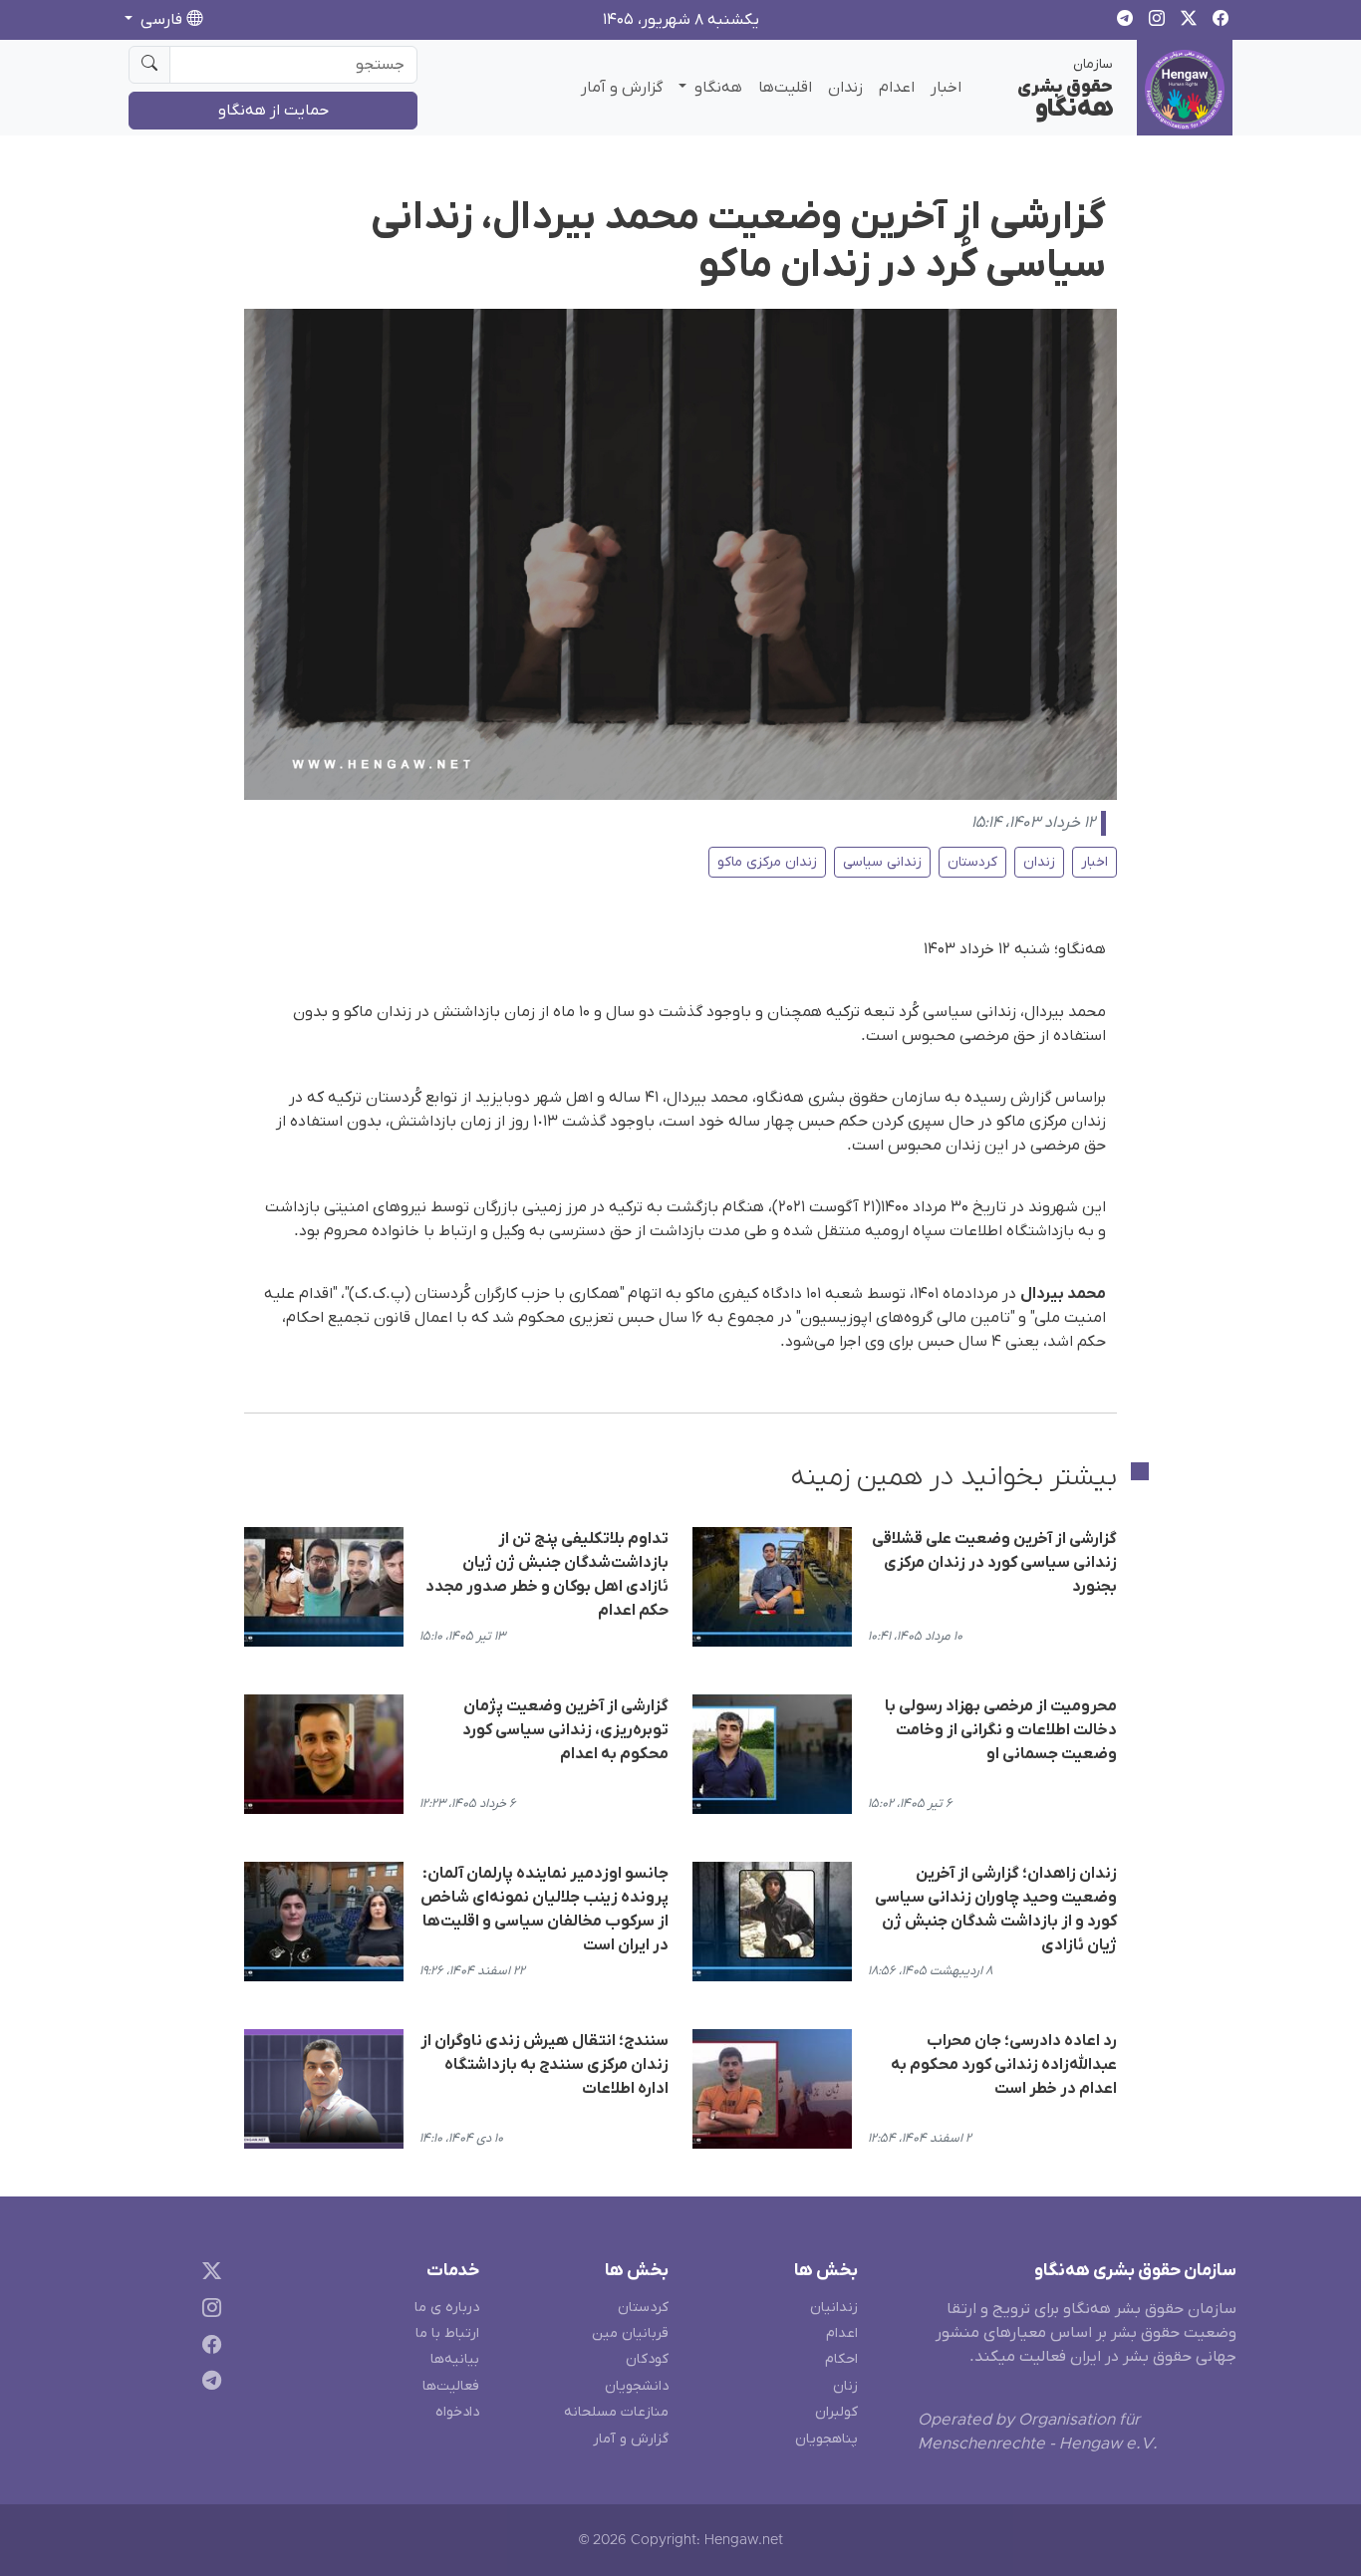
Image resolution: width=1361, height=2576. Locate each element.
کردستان (972, 862)
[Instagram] (208, 2311)
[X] (208, 2275)
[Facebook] (208, 2347)
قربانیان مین (630, 2333)
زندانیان (834, 2308)
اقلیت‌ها (785, 88)
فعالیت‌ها (451, 2386)
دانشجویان (637, 2386)
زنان (845, 2386)
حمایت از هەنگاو (273, 111)
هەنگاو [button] (716, 88)
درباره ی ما (447, 2308)
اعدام (897, 88)
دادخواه (457, 2412)
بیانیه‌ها (455, 2359)
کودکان (647, 2359)
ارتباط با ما (447, 2333)
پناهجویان (826, 2439)
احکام (841, 2359)
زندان (845, 88)
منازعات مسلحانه (616, 2412)
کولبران (836, 2412)
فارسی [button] (161, 20)
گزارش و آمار (622, 88)
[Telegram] (208, 2384)
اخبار (946, 88)
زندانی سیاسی (882, 862)
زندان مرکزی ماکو (767, 862)
